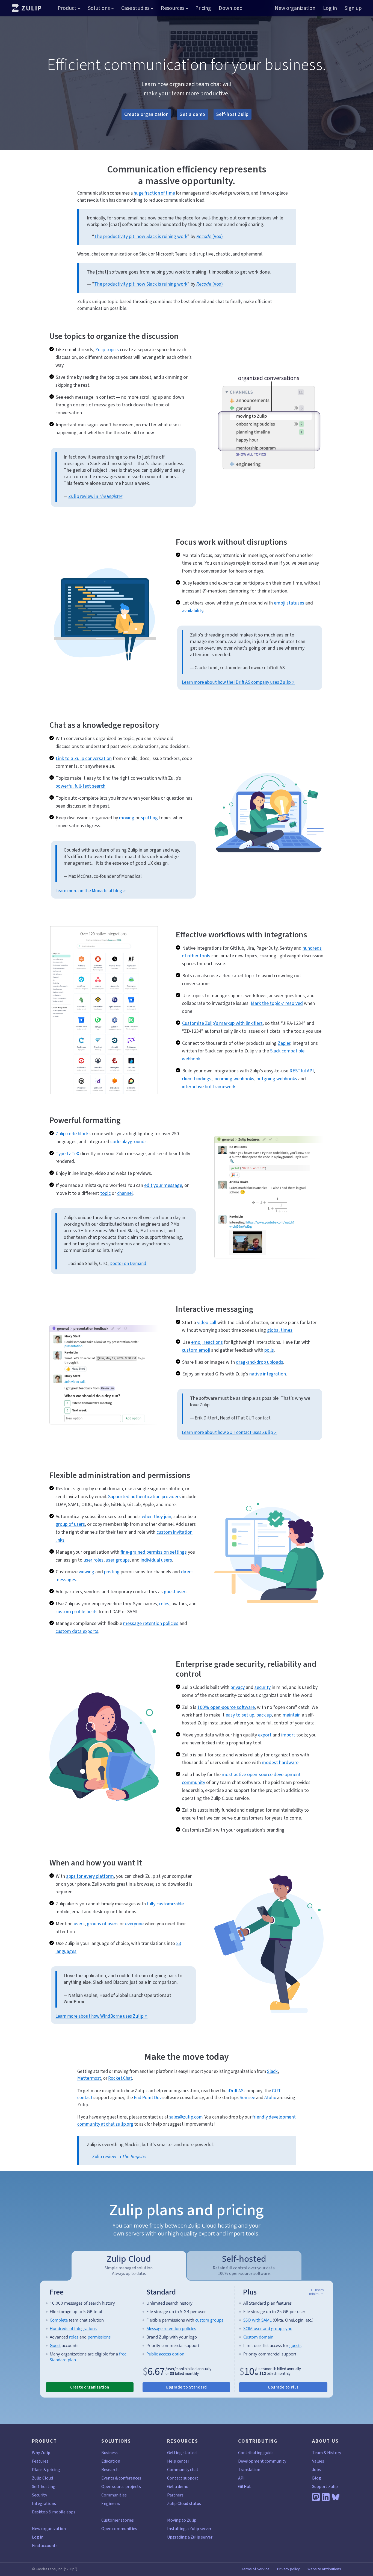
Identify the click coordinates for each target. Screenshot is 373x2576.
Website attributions (324, 2569)
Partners (175, 2495)
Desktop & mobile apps (54, 2512)
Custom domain (258, 2337)
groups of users (103, 1924)
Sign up (353, 8)
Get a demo (192, 114)
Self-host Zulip (233, 114)
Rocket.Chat (120, 2078)
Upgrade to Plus (283, 2387)
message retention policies (151, 1623)
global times (280, 1330)
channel (125, 1193)
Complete (59, 2320)
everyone (134, 1924)
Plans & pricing (46, 2470)
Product (67, 8)
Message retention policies (171, 2328)
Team (317, 2453)
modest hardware (280, 1762)
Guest (55, 2345)
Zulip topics (107, 350)
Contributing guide (256, 2453)
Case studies (135, 8)
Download (231, 8)
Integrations (44, 2503)
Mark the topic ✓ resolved (277, 1003)
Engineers (111, 2503)
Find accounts (45, 2546)
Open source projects (121, 2486)
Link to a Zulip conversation (84, 758)
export (265, 1735)
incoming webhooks (234, 1079)
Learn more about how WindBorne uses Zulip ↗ (101, 2016)
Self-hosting (44, 2486)
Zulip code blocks (73, 1134)
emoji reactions (207, 1342)
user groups (118, 1560)
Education (111, 2461)
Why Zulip (41, 2453)
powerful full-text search (80, 786)
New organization (295, 8)
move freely (149, 2226)
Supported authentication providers (144, 1497)
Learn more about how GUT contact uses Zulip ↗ (229, 1432)
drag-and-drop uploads (260, 1362)
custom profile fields (76, 1612)
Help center (178, 2461)
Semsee (247, 2098)
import (288, 1735)
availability (193, 611)
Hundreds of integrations (73, 2328)
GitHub (245, 2486)
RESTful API (302, 1071)
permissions (99, 2337)
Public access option (165, 2354)
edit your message (163, 1185)
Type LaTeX (67, 1154)
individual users (156, 1560)
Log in (330, 8)
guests (295, 2345)
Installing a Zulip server (189, 2529)
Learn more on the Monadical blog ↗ (91, 891)
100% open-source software (226, 1707)
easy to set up (240, 1715)
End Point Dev (148, 2098)
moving (127, 818)
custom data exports (77, 1631)
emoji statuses (289, 603)
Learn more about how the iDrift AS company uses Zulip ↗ (238, 682)
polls (269, 1350)
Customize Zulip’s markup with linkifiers (222, 1023)
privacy (238, 1687)
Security (39, 2495)
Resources (173, 8)
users (79, 1924)
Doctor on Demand (128, 1264)
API (241, 2478)
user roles (94, 1560)
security (263, 1687)
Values (318, 2461)
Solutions (99, 8)
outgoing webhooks (277, 1079)
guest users (176, 1592)
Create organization (146, 114)
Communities (114, 2495)
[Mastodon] (316, 2497)
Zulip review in (95, 496)
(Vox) (210, 236)
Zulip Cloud (202, 2226)
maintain (292, 1715)
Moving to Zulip (182, 2520)
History (334, 2453)
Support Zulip (325, 2486)
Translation (249, 2470)
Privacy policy (288, 2569)
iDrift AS (236, 2091)
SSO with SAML (257, 2320)
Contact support (183, 2478)
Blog (317, 2478)
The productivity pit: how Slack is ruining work (141, 236)
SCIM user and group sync (268, 2328)
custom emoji (196, 1350)
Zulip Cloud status (184, 2503)
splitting (149, 818)
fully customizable (165, 1904)
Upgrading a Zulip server (190, 2537)
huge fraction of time (154, 193)
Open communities (119, 2529)
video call (207, 1322)
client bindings (197, 1079)
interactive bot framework (209, 1087)
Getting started (182, 2453)
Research (110, 2470)
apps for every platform (90, 1876)
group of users (70, 1524)
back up (264, 1715)
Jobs (316, 2470)
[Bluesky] (336, 2497)
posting (112, 1572)
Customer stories (118, 2520)
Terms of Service (255, 2569)
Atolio (270, 2098)
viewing (86, 1572)
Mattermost (89, 2078)
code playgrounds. (129, 1142)
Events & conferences (121, 2478)
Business (109, 2453)
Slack (272, 2071)
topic (105, 1193)
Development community (262, 2461)
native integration (268, 1374)
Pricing (203, 8)
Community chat (183, 2470)
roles (164, 1604)
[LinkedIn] (326, 2497)
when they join (156, 1516)
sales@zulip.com (186, 2117)
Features (40, 2461)
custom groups (209, 2320)
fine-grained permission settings (154, 1552)
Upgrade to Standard (186, 2387)
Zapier (284, 1043)
